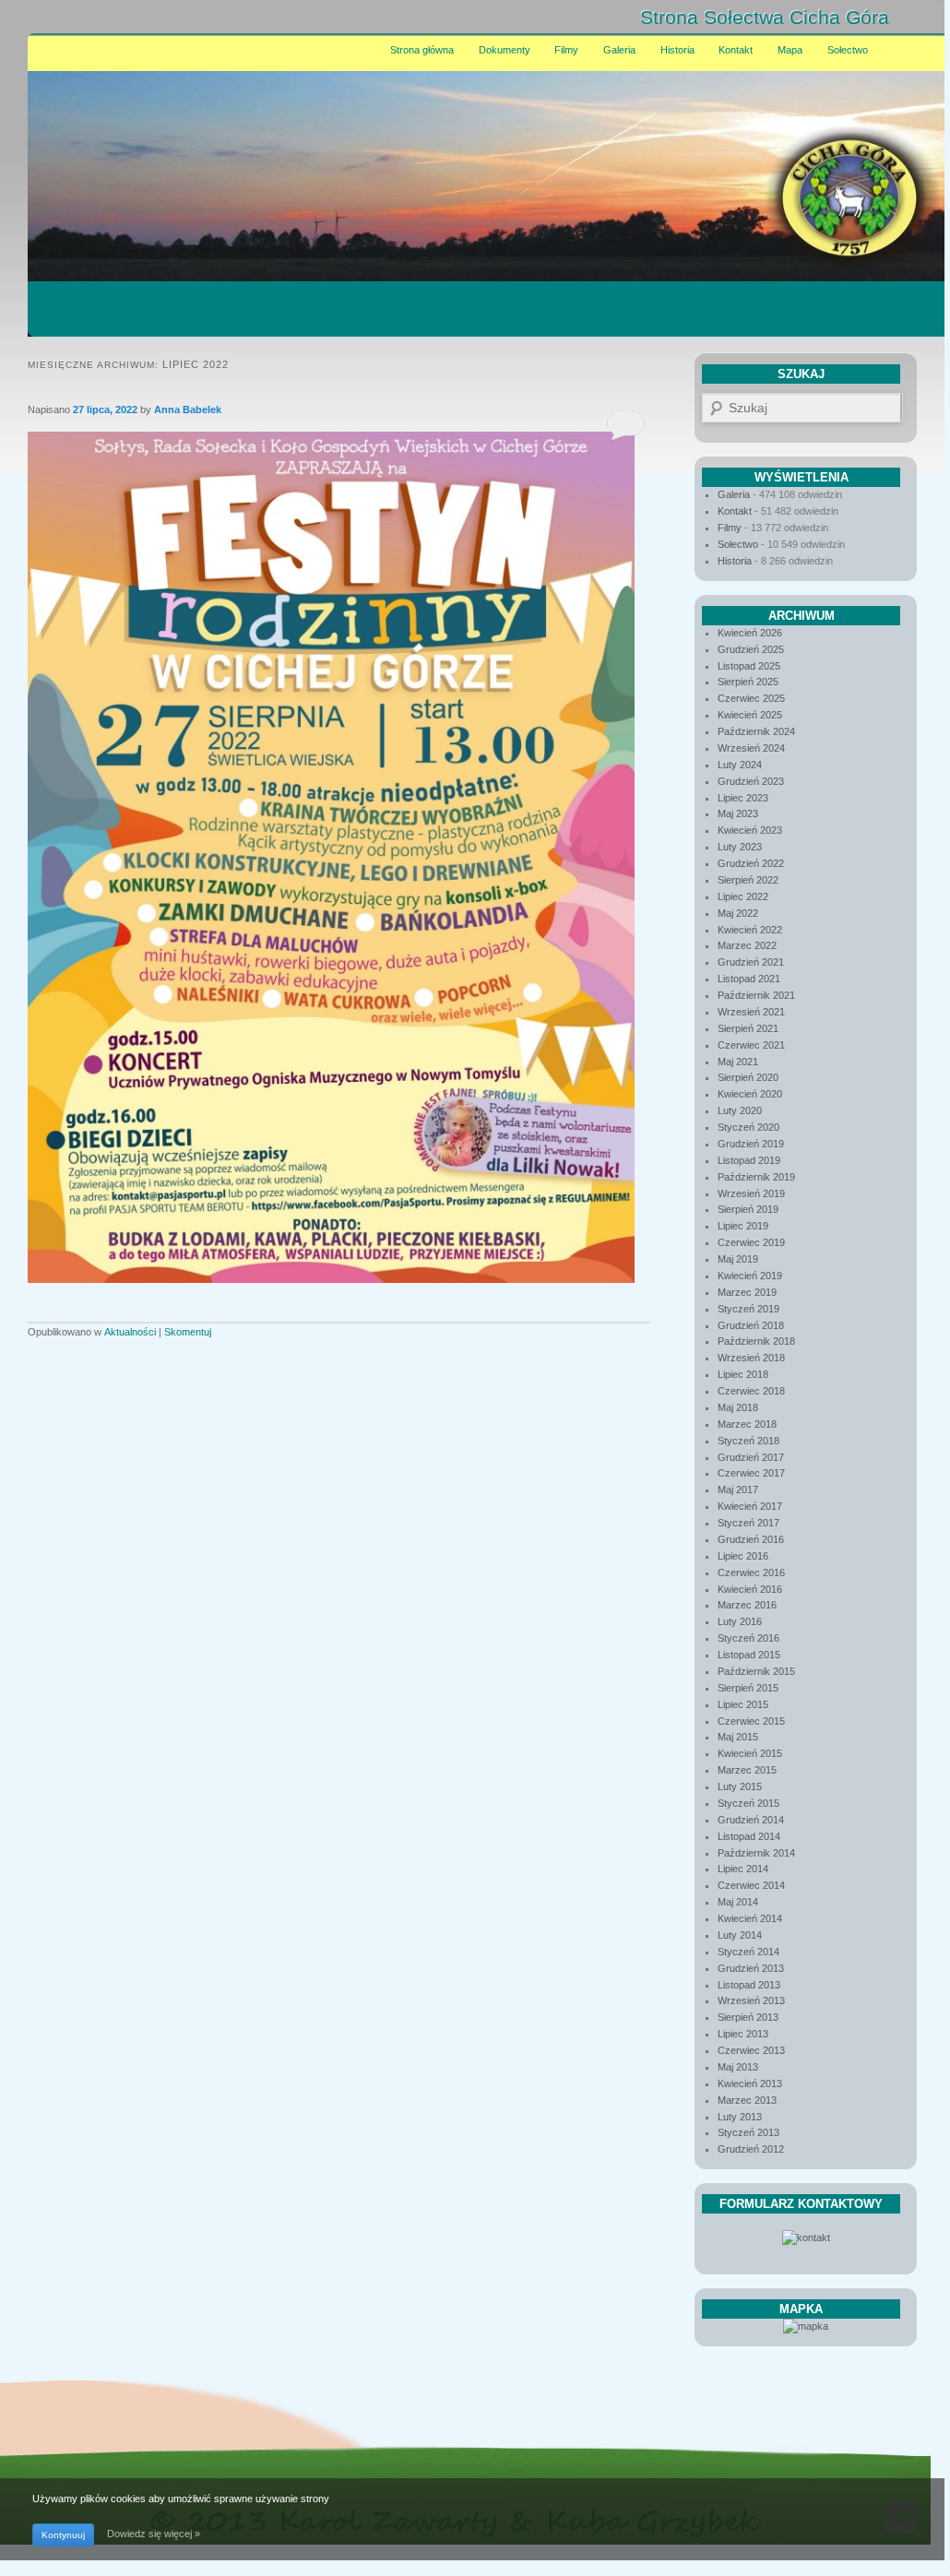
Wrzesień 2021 (751, 1012)
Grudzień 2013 (751, 1968)
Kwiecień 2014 (750, 1918)
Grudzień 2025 (751, 649)
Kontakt (736, 50)
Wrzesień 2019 (751, 1193)
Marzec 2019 (747, 1292)
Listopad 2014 (749, 1836)
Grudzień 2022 (751, 863)
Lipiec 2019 (743, 1226)
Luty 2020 (740, 1110)
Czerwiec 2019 (751, 1242)
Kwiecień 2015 (750, 1753)
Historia (677, 50)
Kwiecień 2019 (750, 1276)
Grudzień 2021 (751, 962)
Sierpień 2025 (748, 682)
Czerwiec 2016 (751, 1573)
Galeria (619, 50)
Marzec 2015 (747, 1770)
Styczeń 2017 (748, 1523)
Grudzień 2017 (751, 1457)
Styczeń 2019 (748, 1309)
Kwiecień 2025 (750, 715)
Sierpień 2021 (748, 1028)
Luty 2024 (740, 765)
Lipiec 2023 (743, 798)
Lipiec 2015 (743, 1704)
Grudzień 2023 (751, 781)
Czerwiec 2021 (751, 1045)
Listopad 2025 (749, 666)
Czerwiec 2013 (751, 2050)
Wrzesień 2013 (751, 2000)
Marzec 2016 (747, 1605)
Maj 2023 (738, 813)
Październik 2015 (756, 1671)
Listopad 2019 (749, 1160)
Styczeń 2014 (748, 1952)
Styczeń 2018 (748, 1441)
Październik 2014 (756, 1853)
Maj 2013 (738, 2067)
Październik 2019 (756, 1177)
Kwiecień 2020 (750, 1094)
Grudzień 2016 (751, 1539)
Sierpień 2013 (748, 2017)
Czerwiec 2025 (751, 698)
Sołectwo (848, 50)
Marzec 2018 (747, 1424)
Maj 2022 (738, 913)
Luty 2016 (740, 1621)
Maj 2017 (738, 1490)
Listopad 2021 (749, 979)
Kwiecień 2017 (750, 1506)
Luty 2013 (740, 2117)
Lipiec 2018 (743, 1374)
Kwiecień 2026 (750, 633)
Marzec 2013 (747, 2100)
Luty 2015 (740, 1787)
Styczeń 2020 (748, 1127)
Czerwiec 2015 (751, 1721)
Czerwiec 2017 (751, 1473)
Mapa (790, 50)
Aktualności (130, 1332)
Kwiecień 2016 (750, 1589)
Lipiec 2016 (743, 1556)
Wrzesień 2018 (751, 1358)
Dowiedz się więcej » (154, 2534)
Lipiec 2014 (743, 1869)
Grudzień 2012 (751, 2149)
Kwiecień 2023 (750, 830)
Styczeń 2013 (748, 2132)
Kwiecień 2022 (750, 930)
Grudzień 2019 (751, 1144)
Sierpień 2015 (748, 1688)
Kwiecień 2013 (750, 2083)
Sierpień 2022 (748, 880)
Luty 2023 (740, 847)
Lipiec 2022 (743, 896)
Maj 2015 (738, 1737)
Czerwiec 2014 (751, 1885)
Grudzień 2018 (751, 1325)
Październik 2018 (756, 1341)
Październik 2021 (756, 995)
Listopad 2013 (749, 1985)
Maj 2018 (738, 1407)
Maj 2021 (738, 1062)
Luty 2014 (740, 1935)
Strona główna (422, 50)
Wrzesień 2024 (751, 748)
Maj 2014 (738, 1902)
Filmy (566, 50)
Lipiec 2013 (743, 2034)
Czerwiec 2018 (751, 1391)
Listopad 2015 (749, 1655)
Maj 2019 (738, 1259)
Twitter (829, 18)
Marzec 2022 (747, 945)
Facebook (870, 18)
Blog (909, 18)
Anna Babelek (188, 410)
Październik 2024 (756, 731)
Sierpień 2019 (748, 1209)
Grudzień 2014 (751, 1820)
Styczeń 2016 (748, 1638)
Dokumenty (505, 50)
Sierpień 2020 (748, 1077)
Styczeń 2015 (748, 1803)
